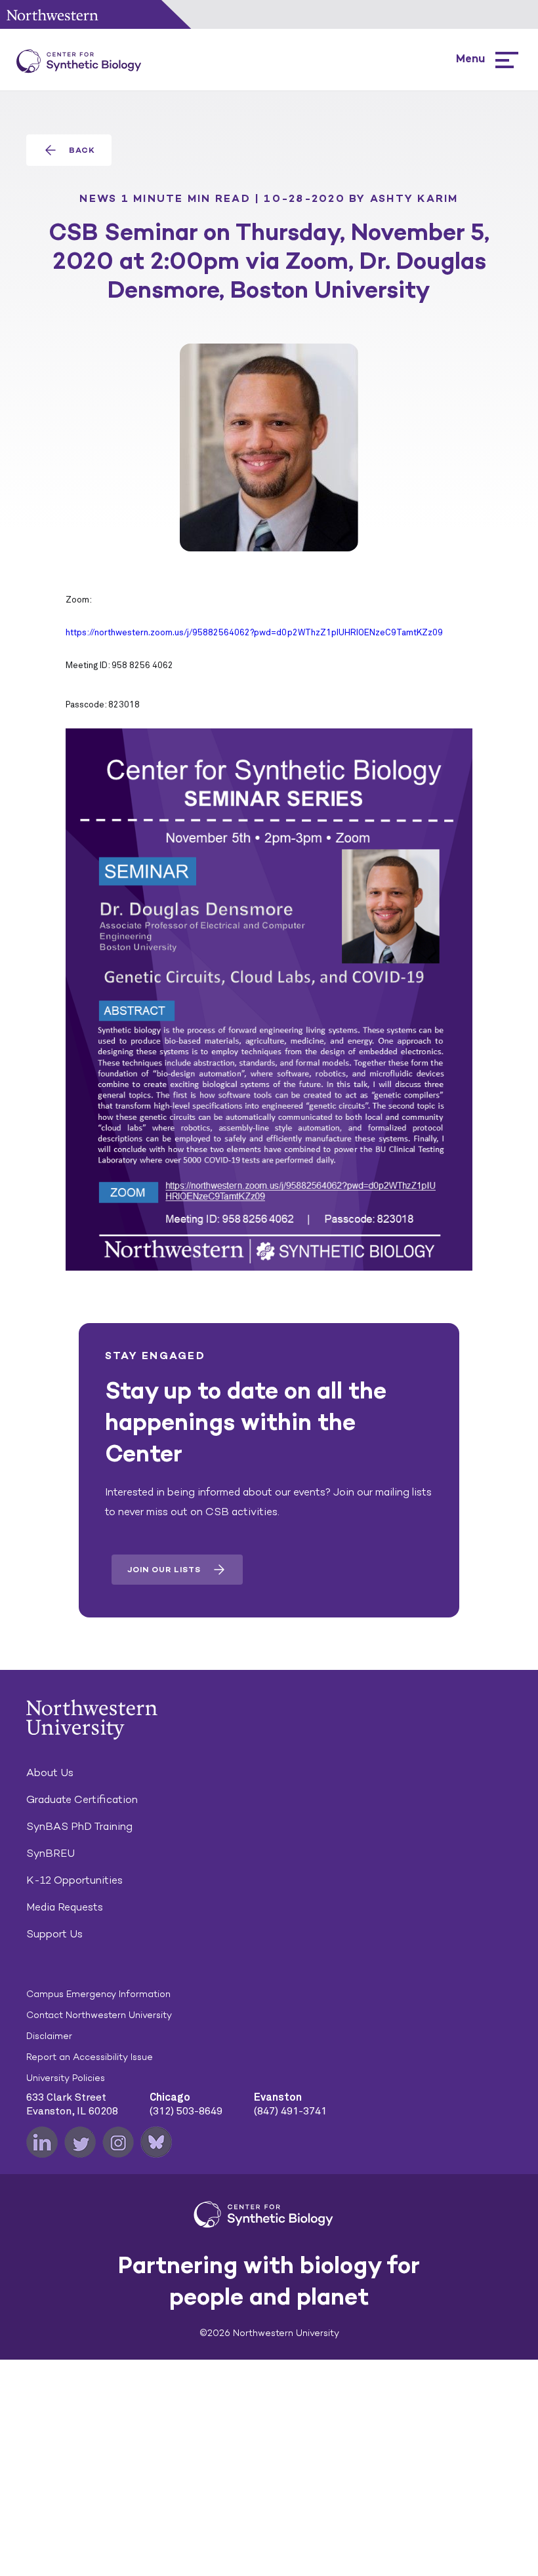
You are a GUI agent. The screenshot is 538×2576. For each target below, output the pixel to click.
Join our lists (164, 1570)
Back (82, 150)
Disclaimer (49, 2036)
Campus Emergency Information (98, 1994)
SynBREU (51, 1853)
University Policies (66, 2078)
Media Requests (65, 1907)
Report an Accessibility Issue (90, 2057)
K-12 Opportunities (74, 1880)
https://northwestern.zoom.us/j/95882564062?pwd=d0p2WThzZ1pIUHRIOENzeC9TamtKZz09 (254, 633)
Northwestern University (52, 15)
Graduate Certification (82, 1799)
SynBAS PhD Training (79, 1826)
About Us (50, 1773)
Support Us (54, 1934)
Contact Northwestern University (99, 2015)
